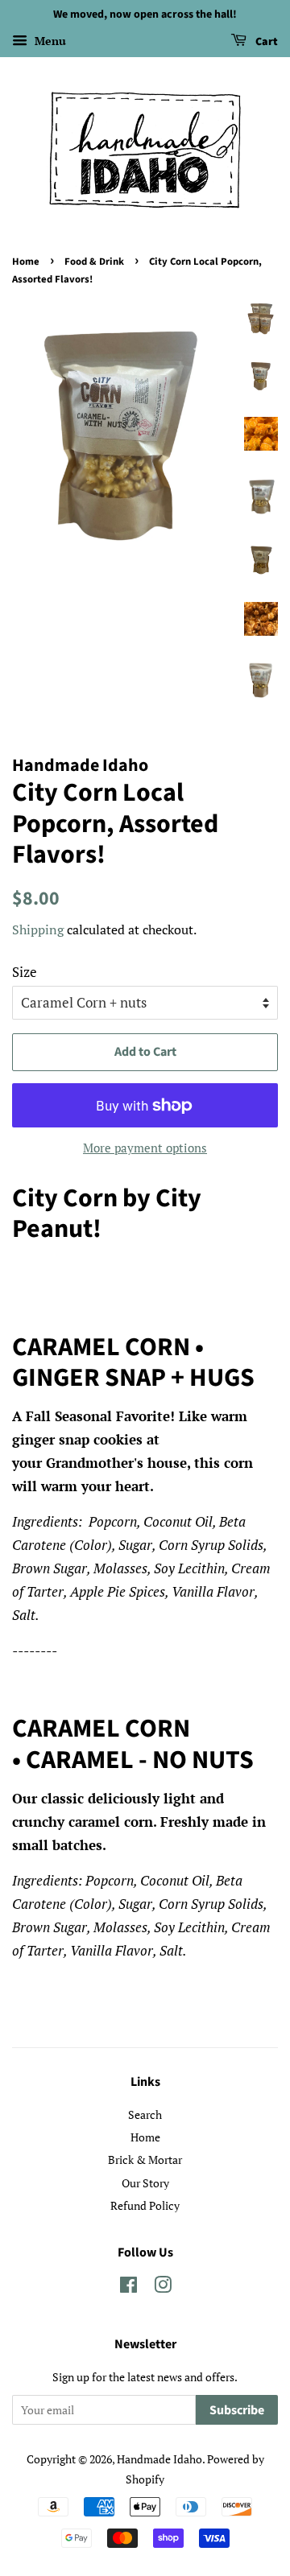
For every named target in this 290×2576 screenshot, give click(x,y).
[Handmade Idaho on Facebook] (128, 2287)
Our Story (145, 2183)
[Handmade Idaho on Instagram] (163, 2287)
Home (26, 262)
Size (25, 972)
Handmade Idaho (159, 2459)
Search (145, 2114)
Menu (49, 41)
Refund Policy (145, 2205)
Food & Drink (94, 262)
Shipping (38, 929)
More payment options (145, 1148)
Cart (265, 42)
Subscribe (237, 2410)
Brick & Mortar (145, 2160)
